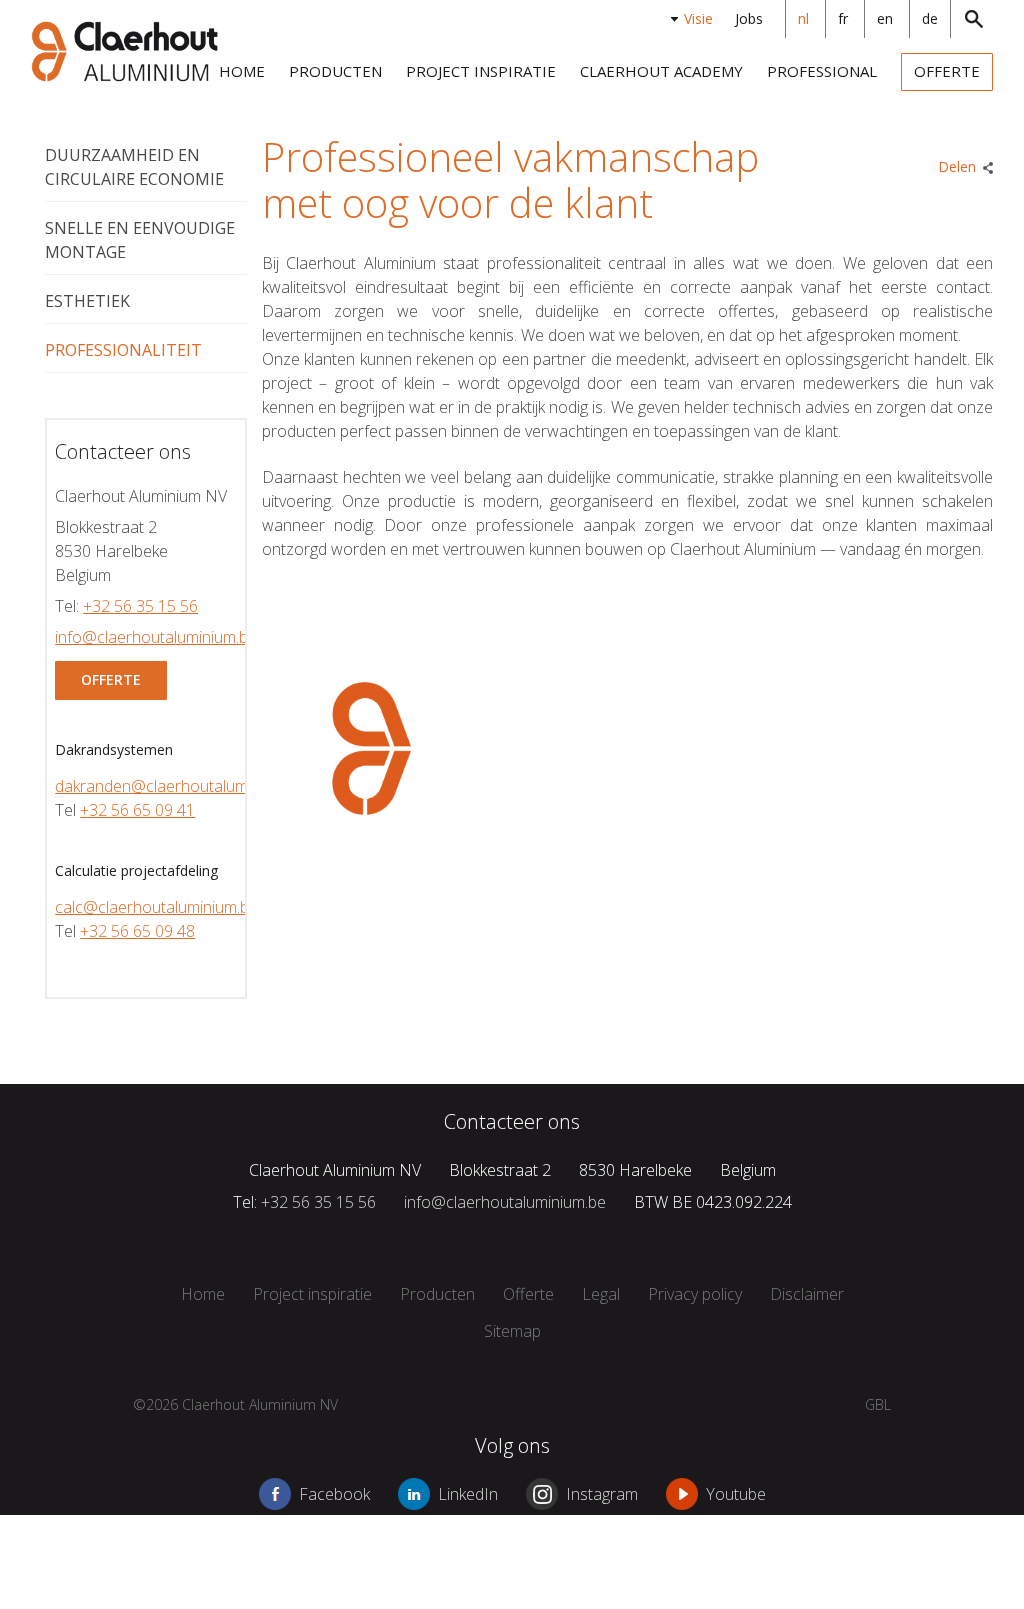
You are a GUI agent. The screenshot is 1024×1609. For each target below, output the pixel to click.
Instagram (602, 1494)
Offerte (947, 71)
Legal (601, 1294)
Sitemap (512, 1331)
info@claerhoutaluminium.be (156, 637)
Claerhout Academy (661, 71)
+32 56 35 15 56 (140, 606)
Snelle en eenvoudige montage (140, 240)
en (885, 18)
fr (843, 18)
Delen (957, 166)
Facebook (334, 1494)
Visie (698, 18)
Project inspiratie (481, 71)
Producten (335, 71)
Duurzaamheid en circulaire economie (134, 167)
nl (803, 18)
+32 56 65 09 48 (137, 931)
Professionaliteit (123, 350)
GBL (878, 1404)
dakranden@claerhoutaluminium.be (180, 786)
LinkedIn (468, 1494)
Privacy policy (695, 1294)
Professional (822, 71)
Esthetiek (87, 301)
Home (242, 71)
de (930, 18)
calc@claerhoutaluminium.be (156, 907)
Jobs (749, 18)
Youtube (736, 1494)
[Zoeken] (972, 19)
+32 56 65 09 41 (137, 810)
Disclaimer (807, 1294)
